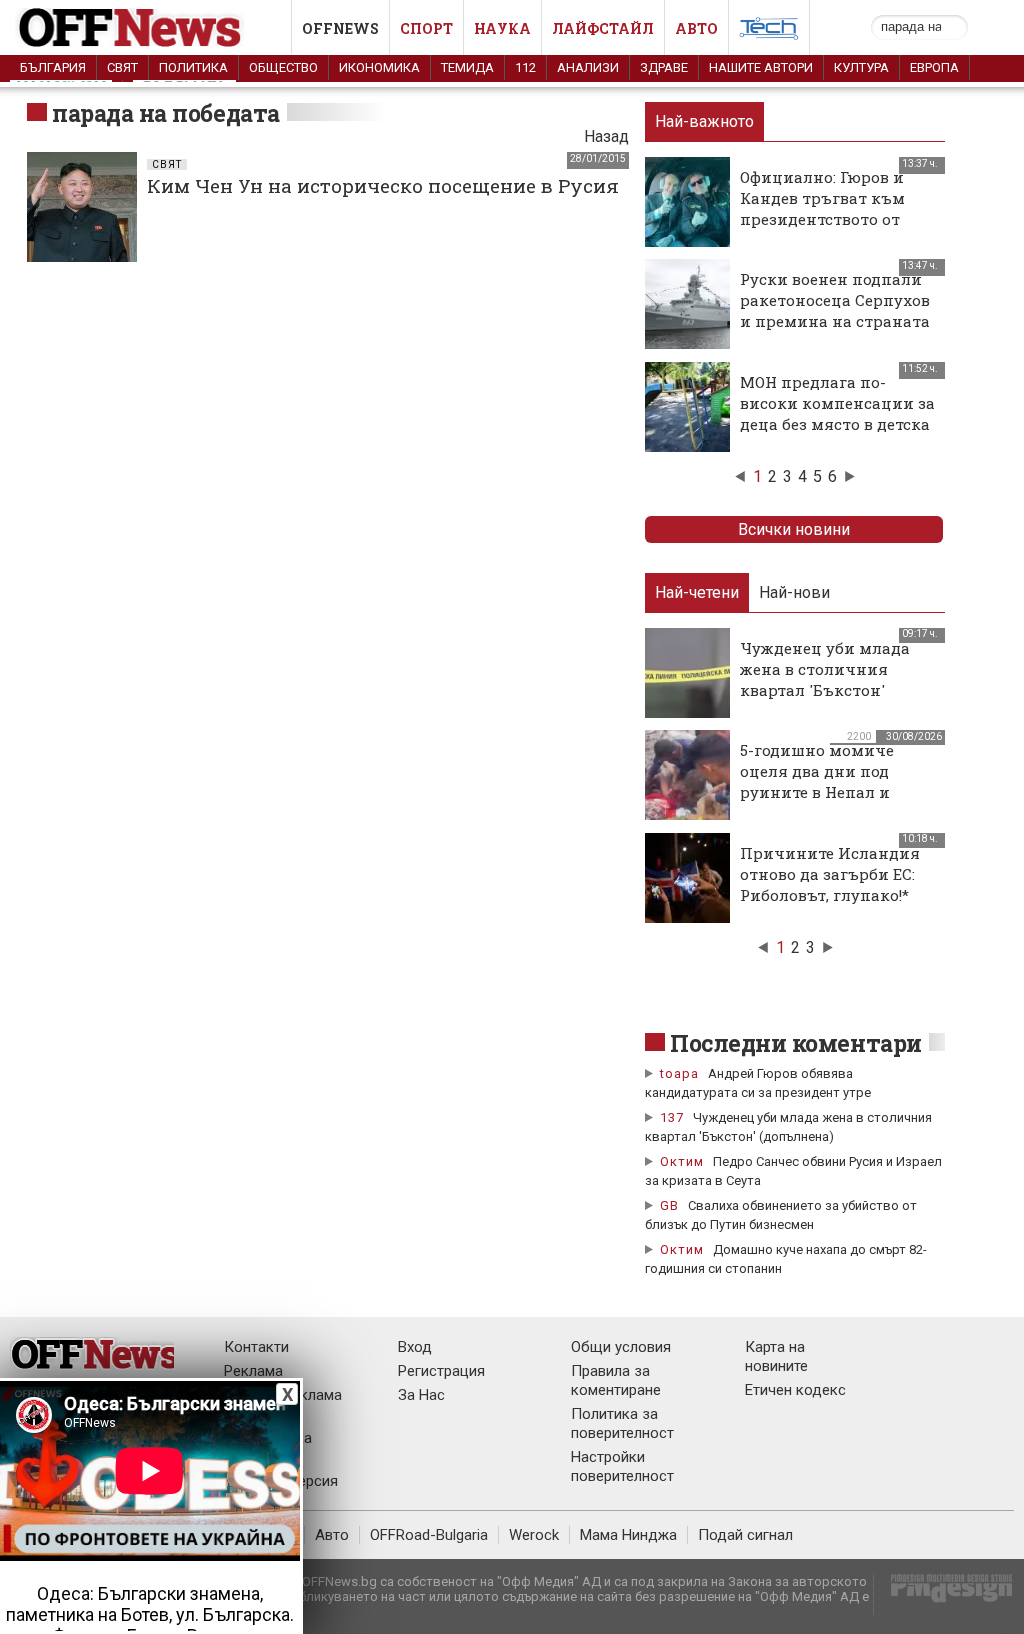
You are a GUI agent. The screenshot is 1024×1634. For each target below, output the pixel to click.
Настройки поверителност (622, 1466)
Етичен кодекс (795, 1390)
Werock (534, 1535)
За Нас (421, 1395)
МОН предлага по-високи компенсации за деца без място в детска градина (837, 413)
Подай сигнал (745, 1535)
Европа (934, 67)
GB (669, 1205)
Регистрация (441, 1371)
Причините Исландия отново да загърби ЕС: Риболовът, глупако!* (830, 874)
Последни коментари (796, 1043)
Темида (467, 67)
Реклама (253, 1371)
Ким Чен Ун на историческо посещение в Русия (383, 185)
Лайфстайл (603, 28)
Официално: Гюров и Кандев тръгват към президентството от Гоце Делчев (822, 208)
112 (525, 67)
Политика (193, 67)
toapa (679, 1073)
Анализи (588, 67)
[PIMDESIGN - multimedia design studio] (943, 1594)
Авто (696, 28)
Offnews (340, 28)
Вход (415, 1347)
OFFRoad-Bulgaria (429, 1535)
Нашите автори (761, 67)
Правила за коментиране (616, 1380)
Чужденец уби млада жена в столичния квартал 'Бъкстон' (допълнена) (825, 679)
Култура (861, 67)
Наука (502, 28)
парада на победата (166, 113)
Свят (122, 67)
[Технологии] (769, 32)
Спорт (426, 28)
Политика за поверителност (622, 1423)
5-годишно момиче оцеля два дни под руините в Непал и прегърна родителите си (827, 792)
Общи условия (621, 1347)
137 (672, 1117)
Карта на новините (776, 1356)
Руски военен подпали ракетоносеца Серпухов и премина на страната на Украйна (835, 310)
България (53, 67)
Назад (606, 136)
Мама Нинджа (628, 1535)
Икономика (379, 67)
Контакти (256, 1347)
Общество (283, 67)
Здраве (664, 67)
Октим (682, 1161)
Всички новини (794, 529)
